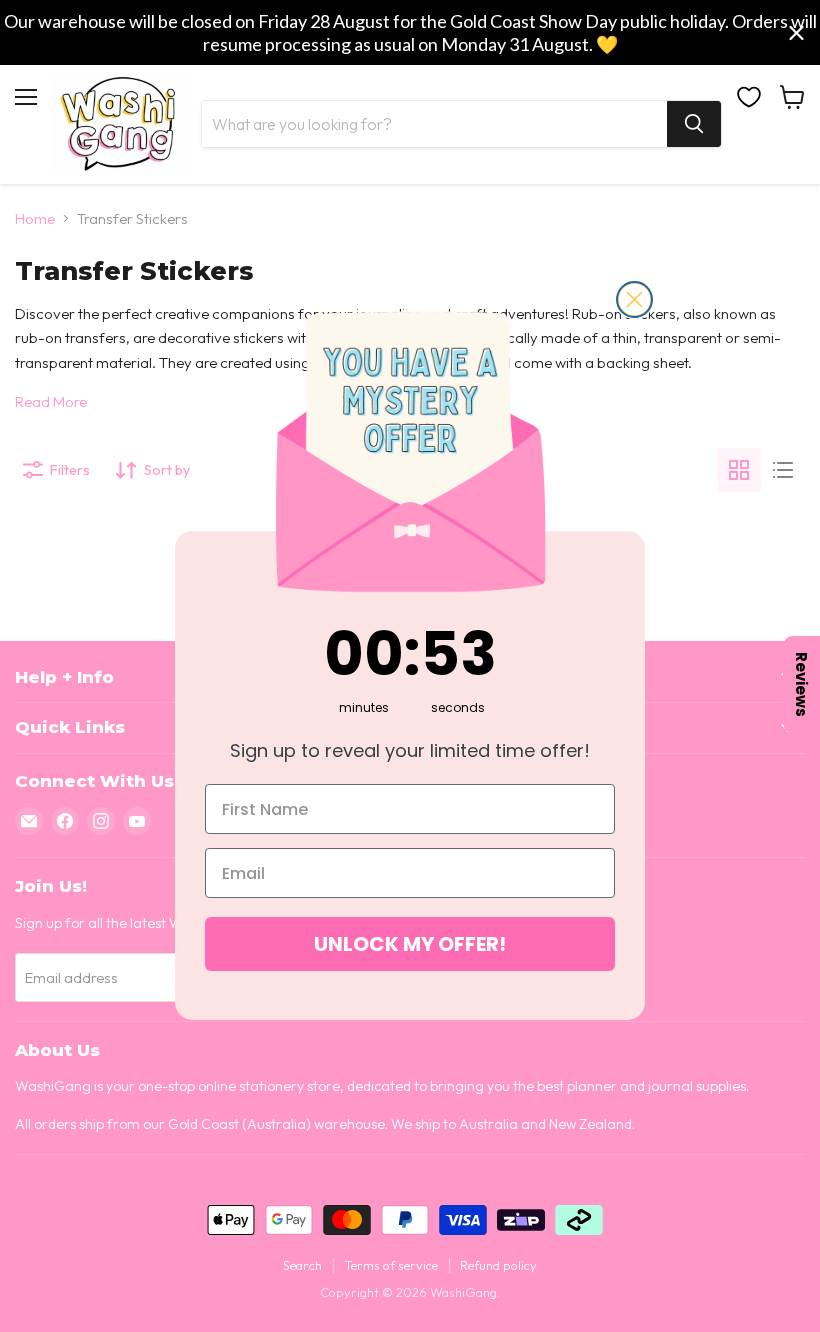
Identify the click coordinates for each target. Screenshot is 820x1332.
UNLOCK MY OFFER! (410, 944)
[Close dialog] (634, 299)
